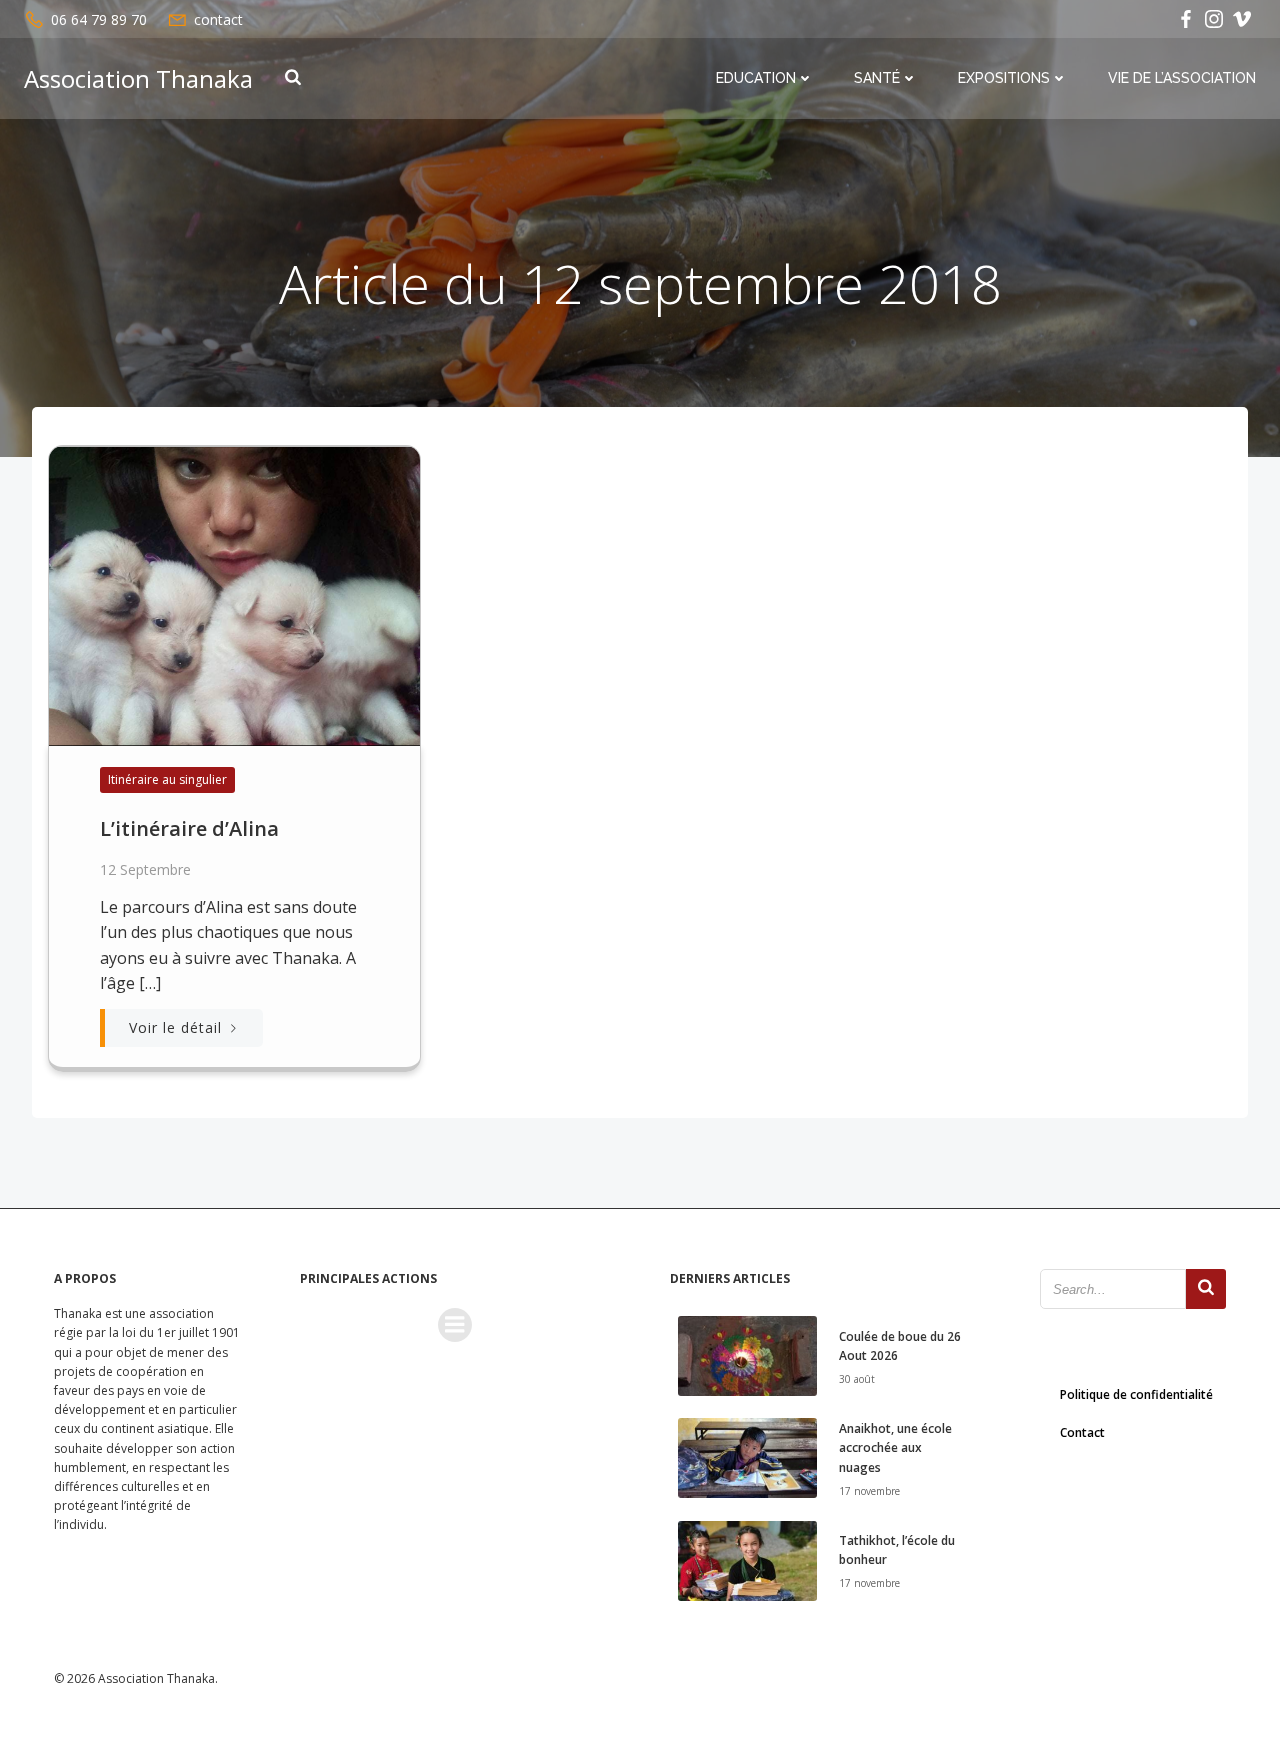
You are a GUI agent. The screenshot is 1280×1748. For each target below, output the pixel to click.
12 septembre (145, 869)
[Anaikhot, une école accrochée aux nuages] (747, 1457)
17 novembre (869, 1491)
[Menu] (455, 1325)
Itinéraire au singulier (167, 779)
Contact (1082, 1432)
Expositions (1004, 78)
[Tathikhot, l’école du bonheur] (747, 1559)
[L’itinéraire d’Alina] (234, 594)
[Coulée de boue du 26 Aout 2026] (747, 1354)
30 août (857, 1379)
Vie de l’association (1182, 78)
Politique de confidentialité (1136, 1394)
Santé (877, 78)
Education (756, 78)
